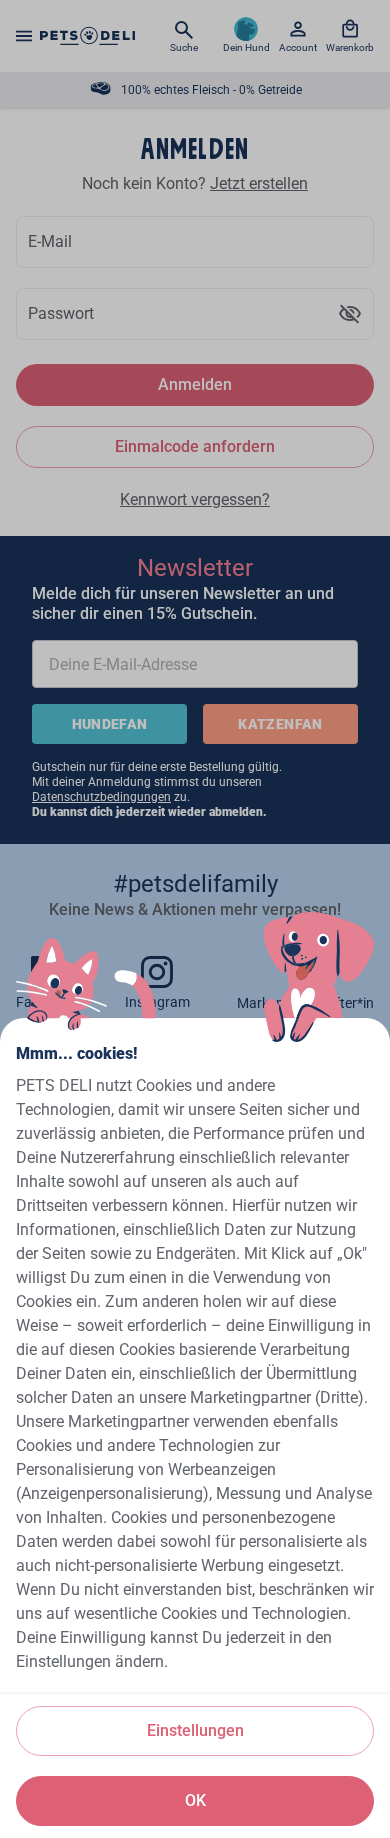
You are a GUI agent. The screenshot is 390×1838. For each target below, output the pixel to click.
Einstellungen (195, 1730)
